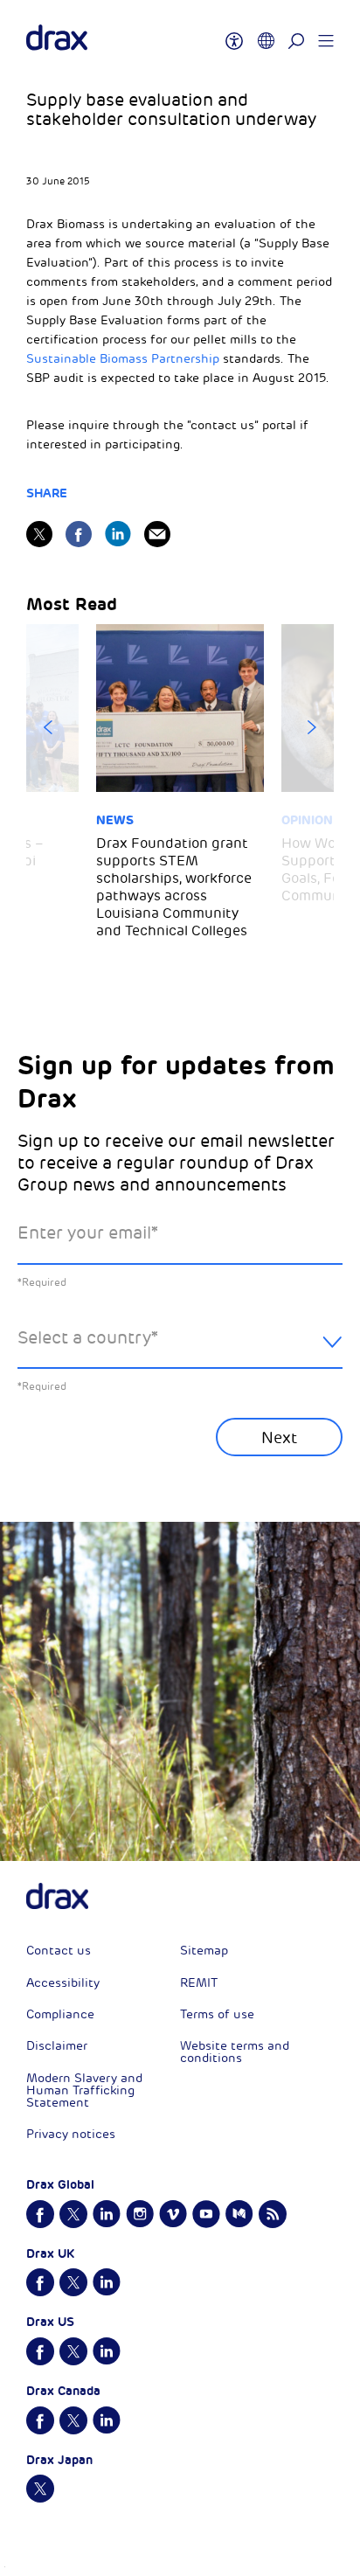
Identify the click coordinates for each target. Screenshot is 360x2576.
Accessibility (63, 1983)
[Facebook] (79, 534)
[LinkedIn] (118, 534)
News (115, 820)
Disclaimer (57, 2046)
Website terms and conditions (235, 2052)
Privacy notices (71, 2134)
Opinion (307, 820)
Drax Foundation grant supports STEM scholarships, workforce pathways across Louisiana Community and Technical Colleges (174, 887)
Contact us (59, 1951)
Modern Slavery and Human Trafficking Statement (84, 2090)
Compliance (60, 2014)
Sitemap (204, 1951)
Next (312, 727)
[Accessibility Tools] (234, 33)
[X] (39, 534)
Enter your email (88, 1233)
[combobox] (180, 1352)
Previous (48, 727)
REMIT (199, 1983)
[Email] (157, 534)
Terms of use (217, 2014)
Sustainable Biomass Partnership (123, 359)
